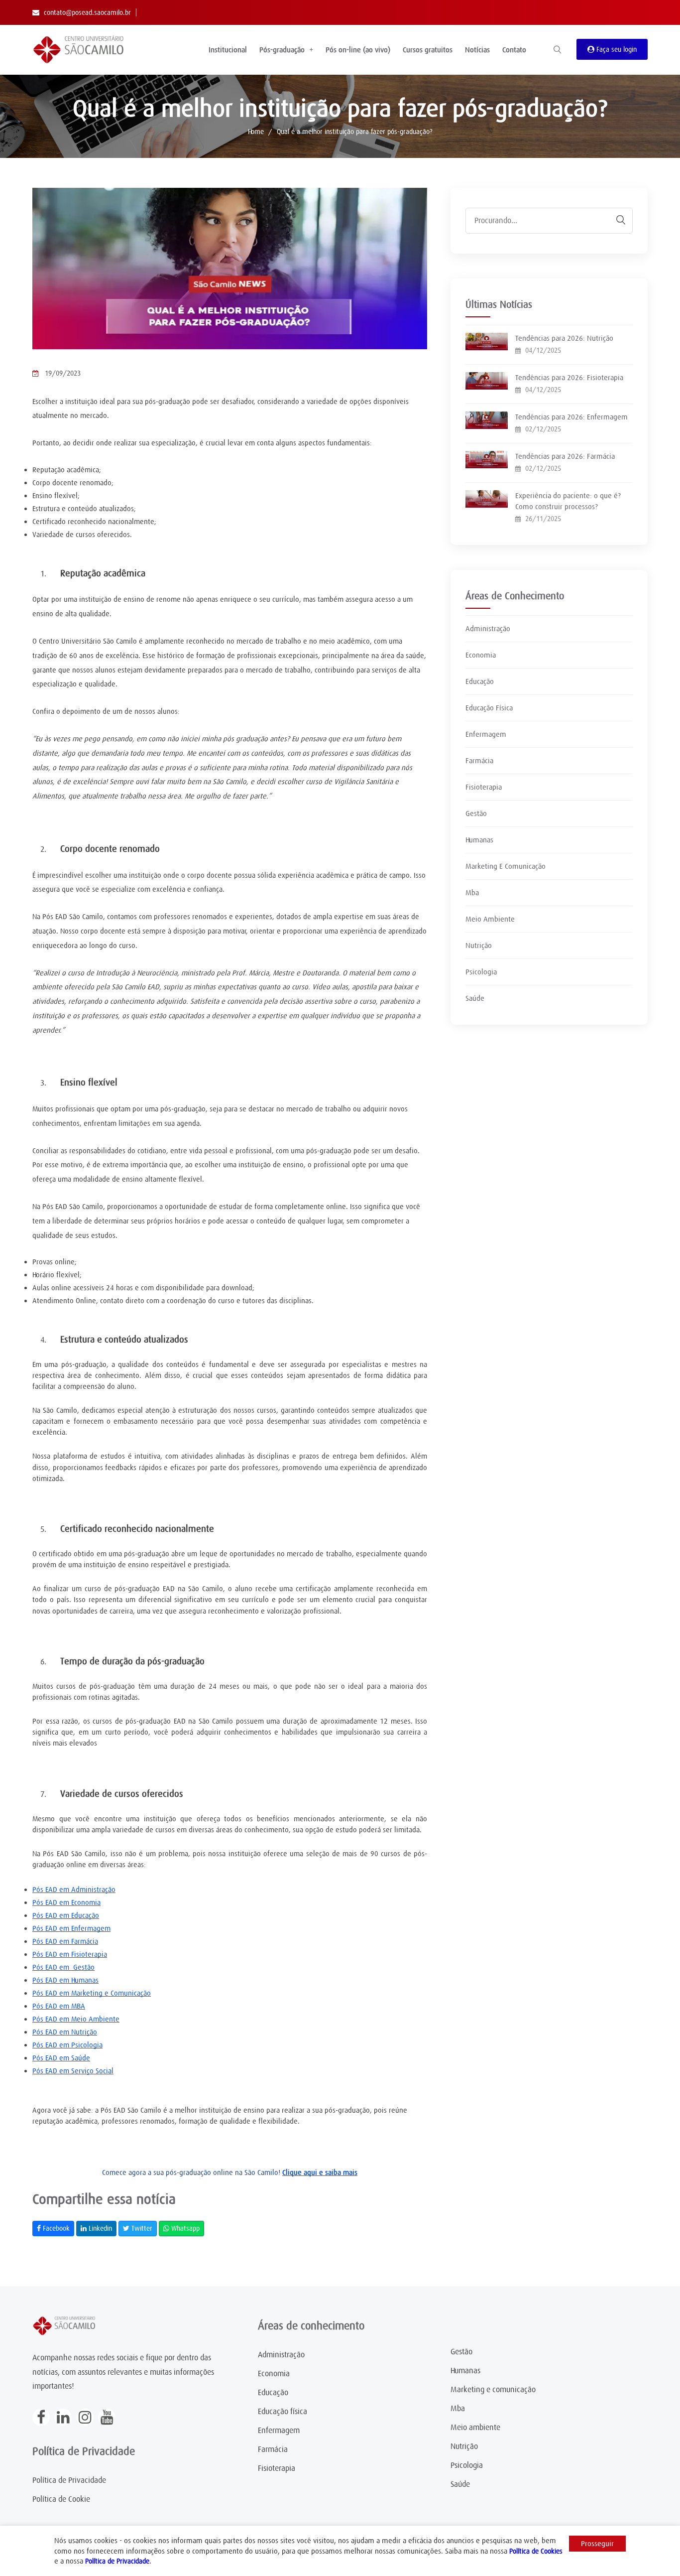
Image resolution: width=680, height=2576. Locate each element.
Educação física (283, 2412)
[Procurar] (616, 220)
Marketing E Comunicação (506, 866)
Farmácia (479, 761)
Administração (488, 629)
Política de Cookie (61, 2499)
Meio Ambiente (490, 919)
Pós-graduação (282, 50)
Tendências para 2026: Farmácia (565, 456)
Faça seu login (616, 49)
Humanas (479, 840)
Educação (480, 681)
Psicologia (481, 972)
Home (256, 132)
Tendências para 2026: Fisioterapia (569, 378)
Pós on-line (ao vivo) (358, 50)
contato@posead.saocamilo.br (87, 12)
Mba (472, 893)
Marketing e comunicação (493, 2390)
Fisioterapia (484, 787)
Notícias (477, 50)
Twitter (141, 2228)
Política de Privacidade (69, 2480)
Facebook (55, 2228)
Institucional (228, 50)
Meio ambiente (475, 2428)
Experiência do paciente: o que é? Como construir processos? (568, 501)
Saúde (475, 998)
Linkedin (99, 2228)
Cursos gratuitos (428, 50)
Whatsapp (184, 2228)
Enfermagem (486, 734)
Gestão (476, 813)
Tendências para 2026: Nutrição (564, 338)
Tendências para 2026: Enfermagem (571, 417)
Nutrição (479, 946)
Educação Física (489, 708)
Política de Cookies (536, 2551)
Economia (481, 655)
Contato (514, 50)
